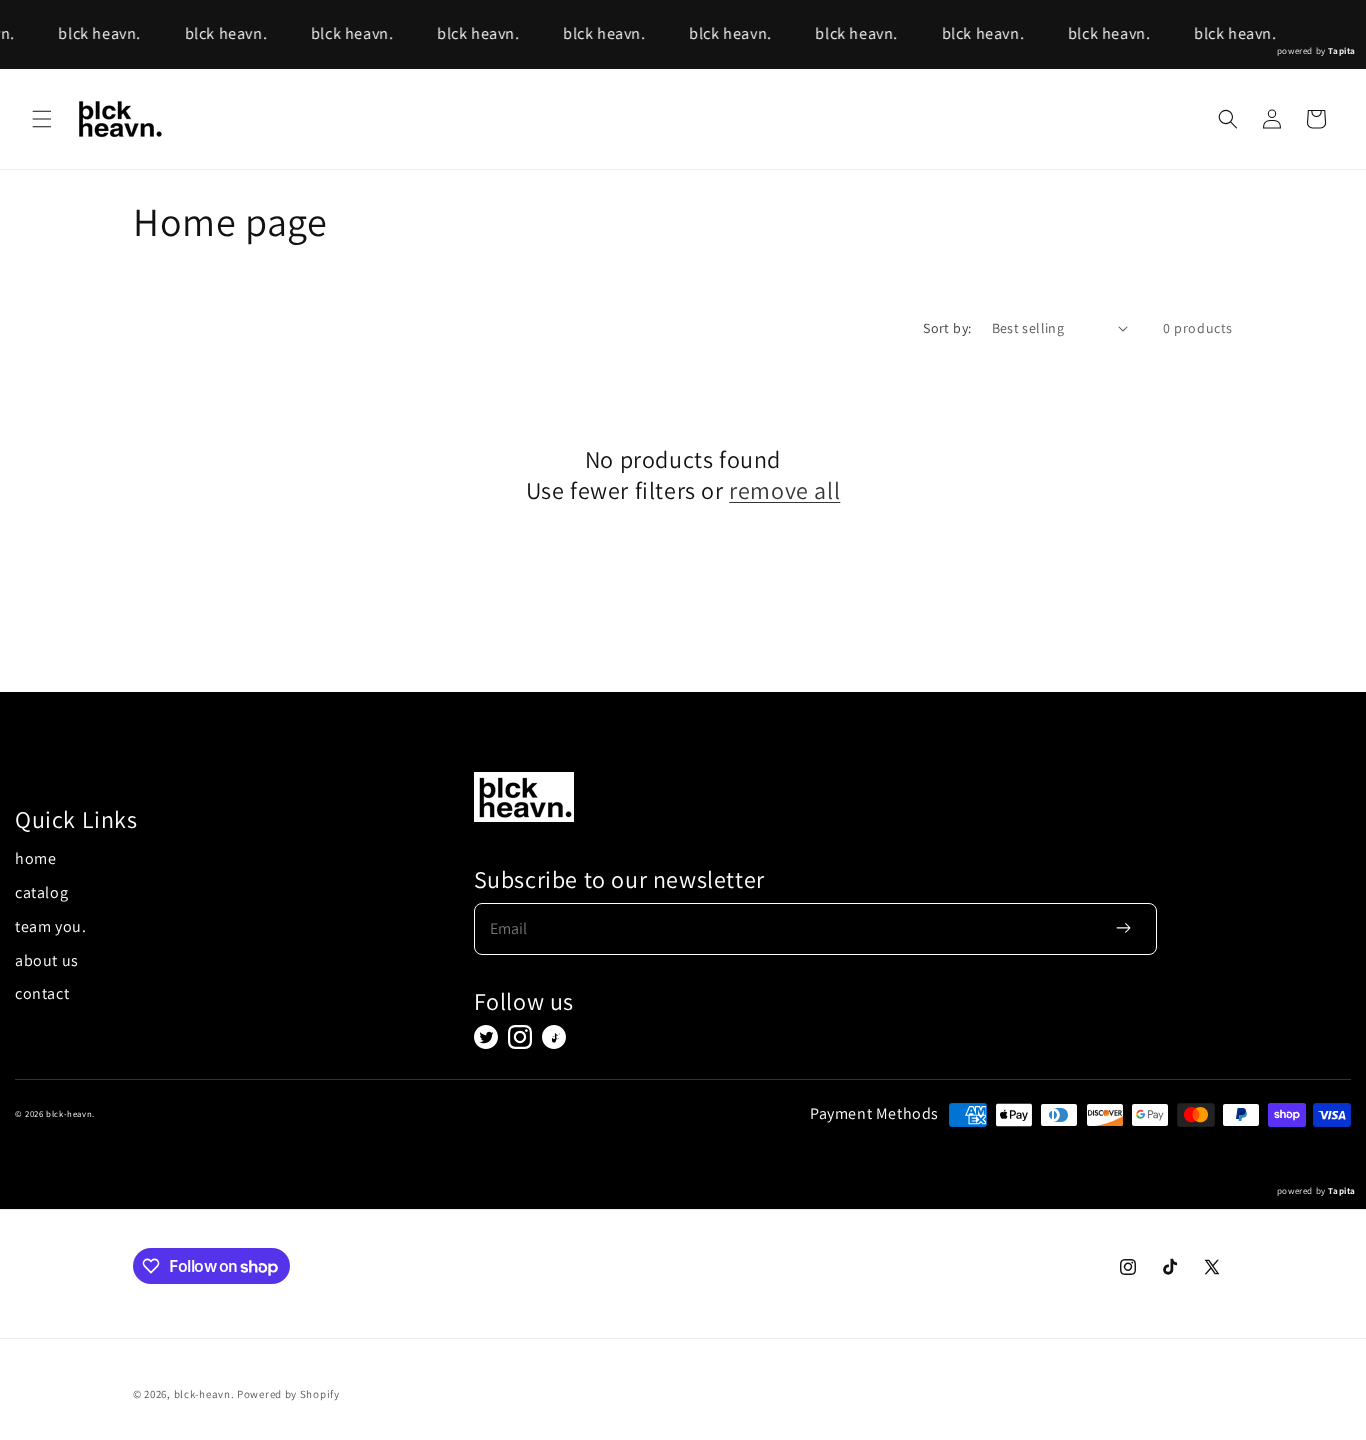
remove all (784, 490)
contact (42, 993)
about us (47, 960)
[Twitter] (486, 1037)
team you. (50, 926)
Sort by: (947, 328)
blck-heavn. (204, 1394)
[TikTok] (554, 1037)
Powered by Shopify (288, 1394)
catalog (41, 892)
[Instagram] (520, 1037)
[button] (42, 119)
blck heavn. (97, 33)
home (35, 858)
